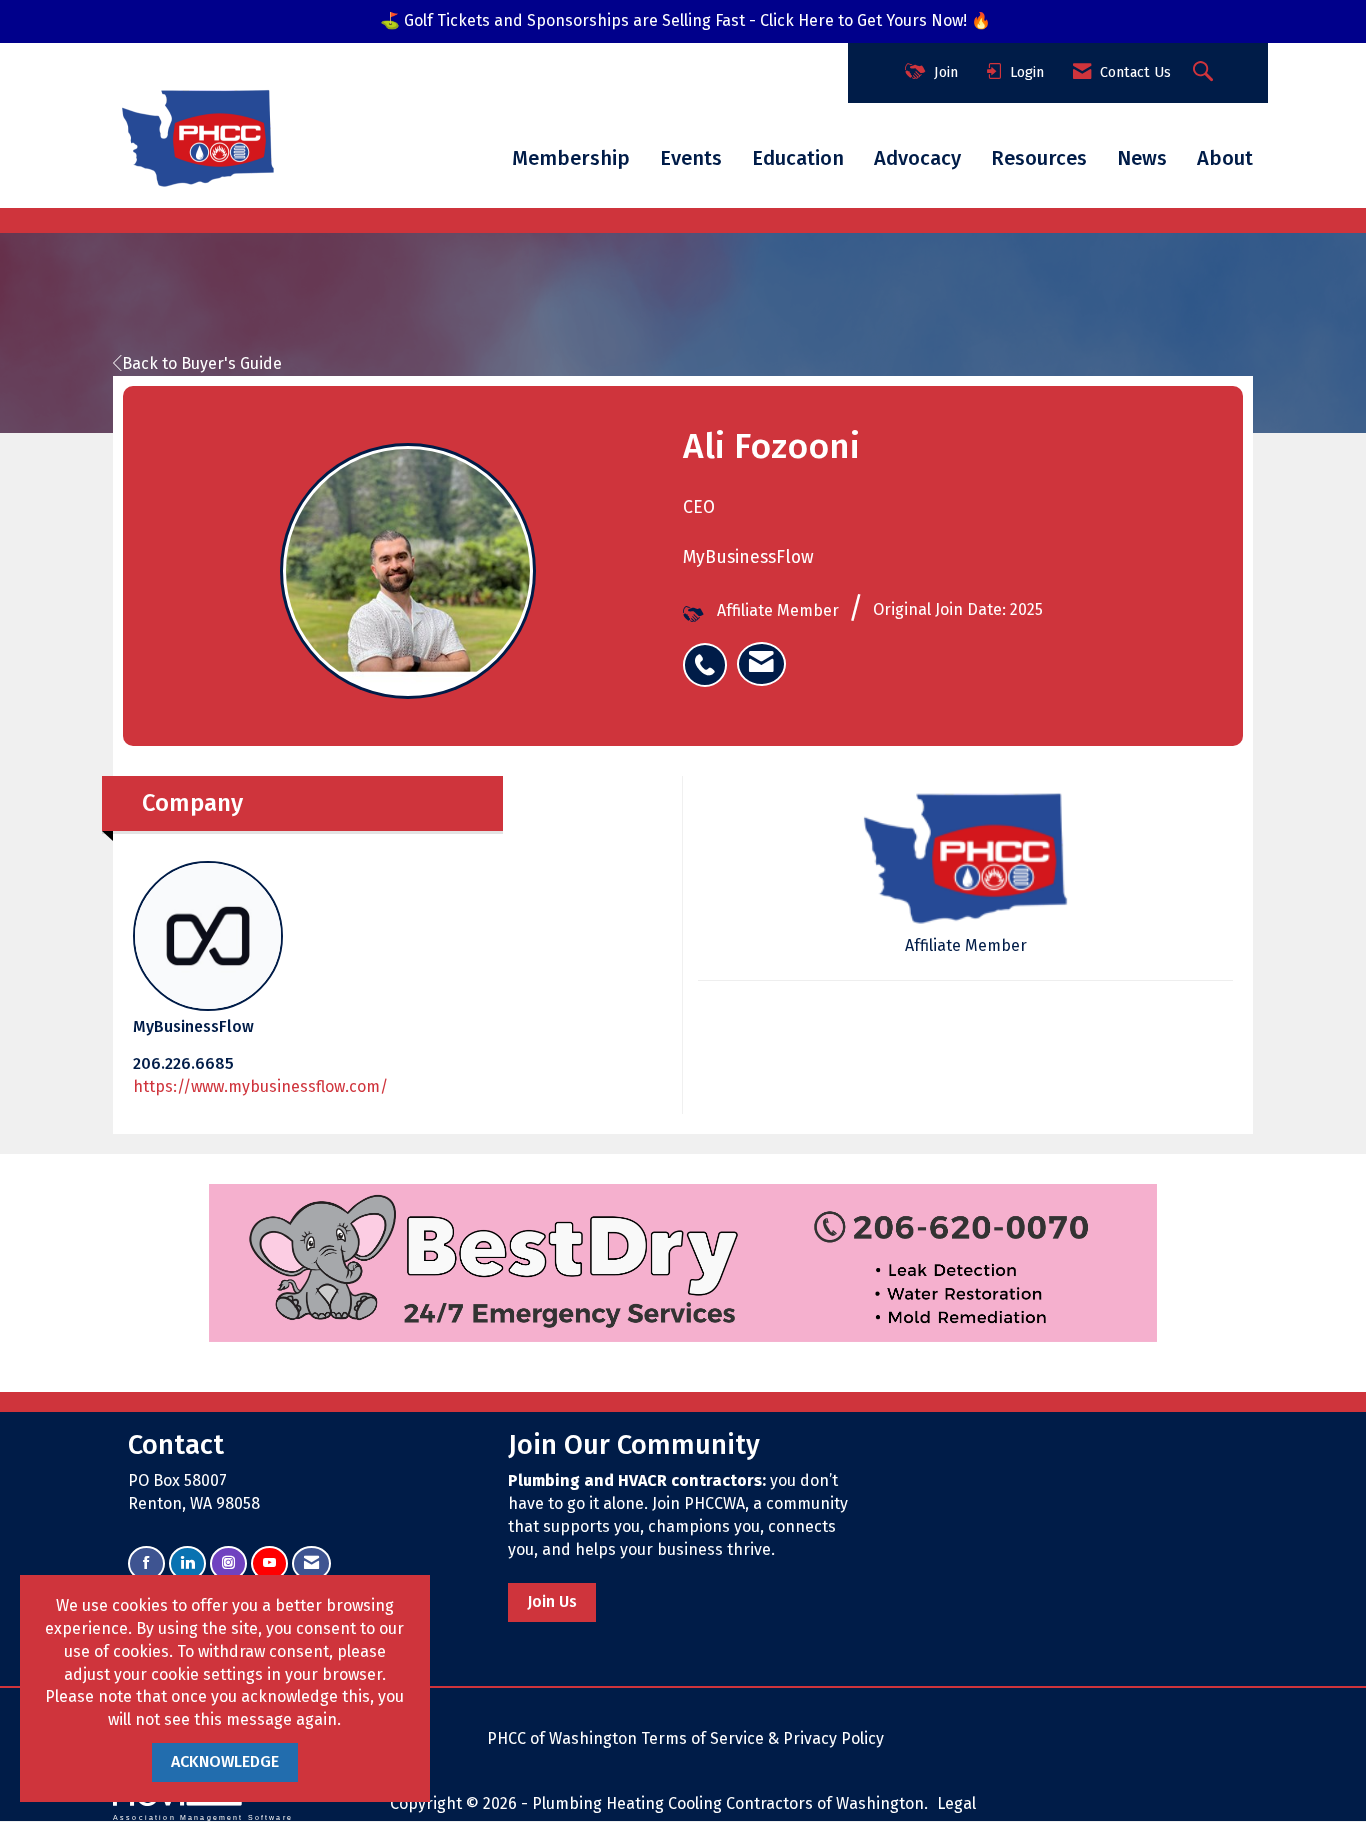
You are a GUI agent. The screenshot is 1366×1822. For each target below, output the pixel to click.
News (1142, 158)
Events (691, 158)
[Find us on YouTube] (269, 1563)
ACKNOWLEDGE (225, 1761)
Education (798, 158)
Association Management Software (203, 1816)
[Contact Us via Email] (311, 1563)
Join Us (552, 1601)
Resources (1039, 158)
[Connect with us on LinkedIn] (187, 1563)
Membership (571, 158)
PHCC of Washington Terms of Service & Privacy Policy (685, 1738)
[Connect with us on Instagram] (228, 1563)
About (1225, 158)
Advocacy (917, 158)
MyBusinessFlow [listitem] (193, 1026)
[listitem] (710, 654)
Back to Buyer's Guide (202, 363)
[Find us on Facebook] (146, 1563)
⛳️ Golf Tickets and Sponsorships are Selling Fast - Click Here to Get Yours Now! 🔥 (685, 20)
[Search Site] (1205, 73)
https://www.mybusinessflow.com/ (260, 1086)
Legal (956, 1803)
